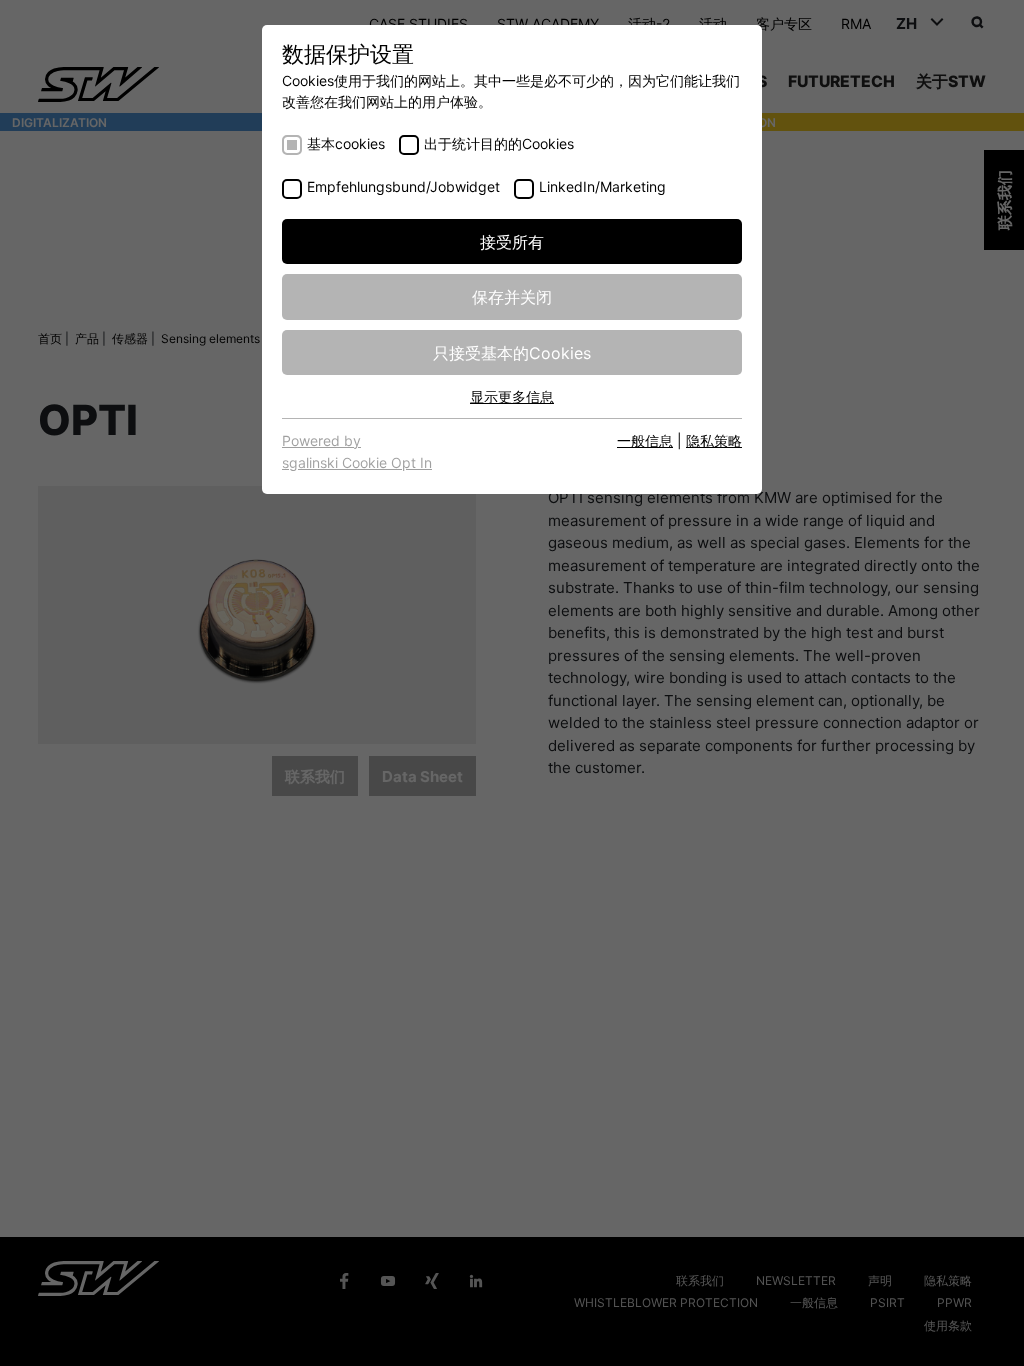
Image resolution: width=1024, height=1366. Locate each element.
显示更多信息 (512, 396)
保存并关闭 (512, 296)
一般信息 (645, 440)
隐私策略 (714, 440)
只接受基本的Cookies (512, 352)
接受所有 (512, 241)
